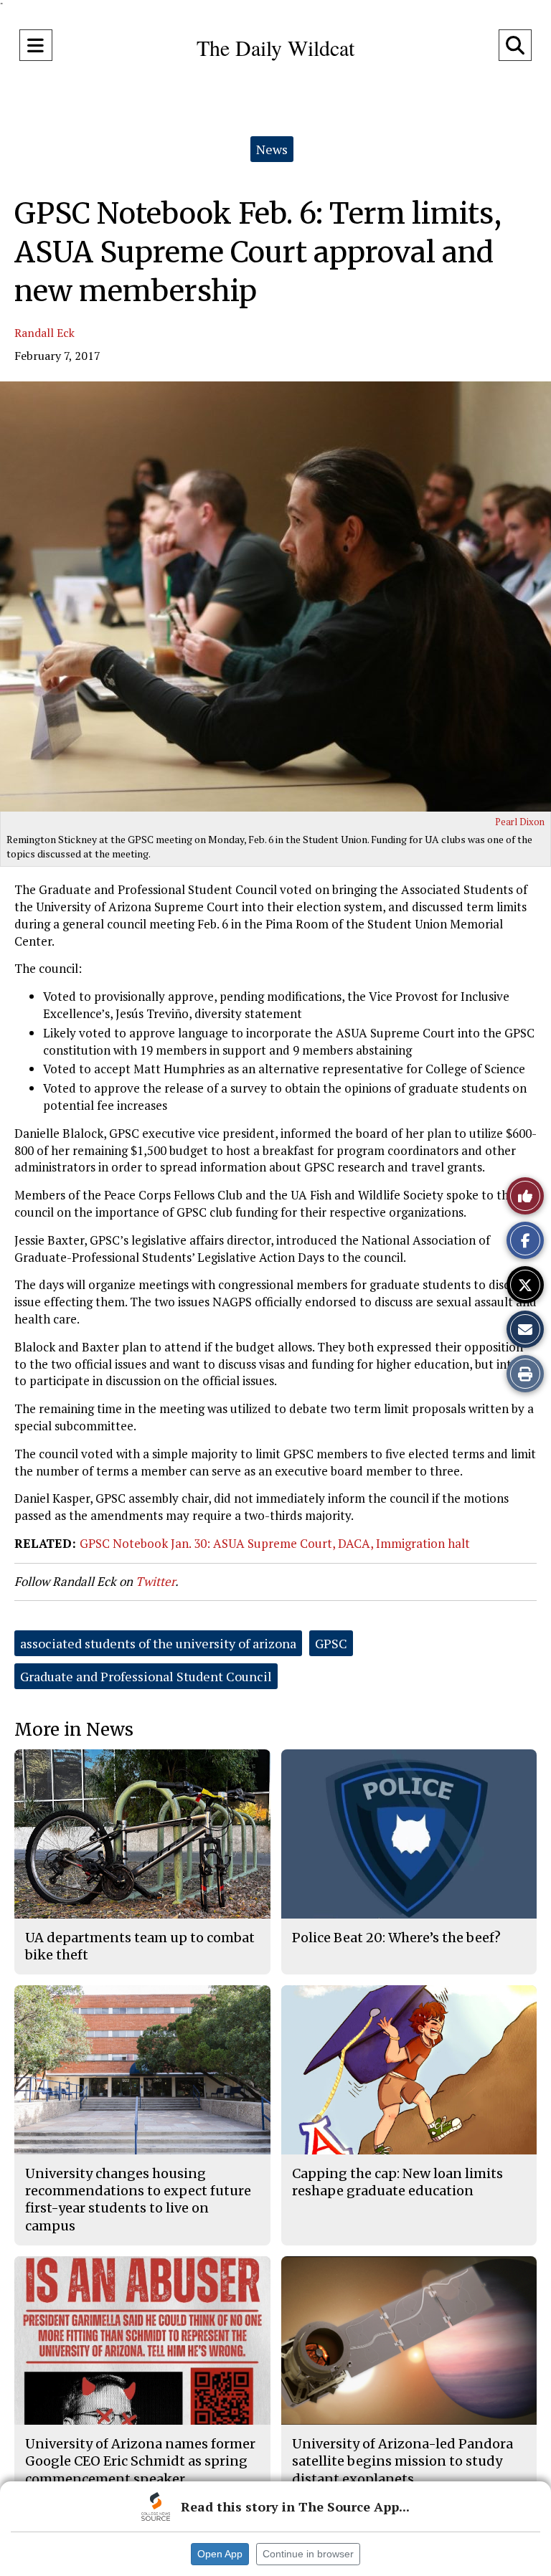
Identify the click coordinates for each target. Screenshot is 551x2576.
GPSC (331, 1643)
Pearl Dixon (520, 822)
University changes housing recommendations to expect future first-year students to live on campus (138, 2200)
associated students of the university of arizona (158, 1643)
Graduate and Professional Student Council (146, 1676)
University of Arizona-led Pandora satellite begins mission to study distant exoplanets (402, 2461)
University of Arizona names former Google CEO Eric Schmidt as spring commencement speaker (140, 2461)
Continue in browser (308, 2554)
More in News (74, 1730)
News (272, 149)
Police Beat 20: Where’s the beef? (396, 1938)
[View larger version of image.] (275, 597)
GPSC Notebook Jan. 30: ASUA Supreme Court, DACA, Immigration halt (275, 1543)
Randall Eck (44, 333)
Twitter (155, 1581)
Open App (220, 2554)
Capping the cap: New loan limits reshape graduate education (397, 2182)
